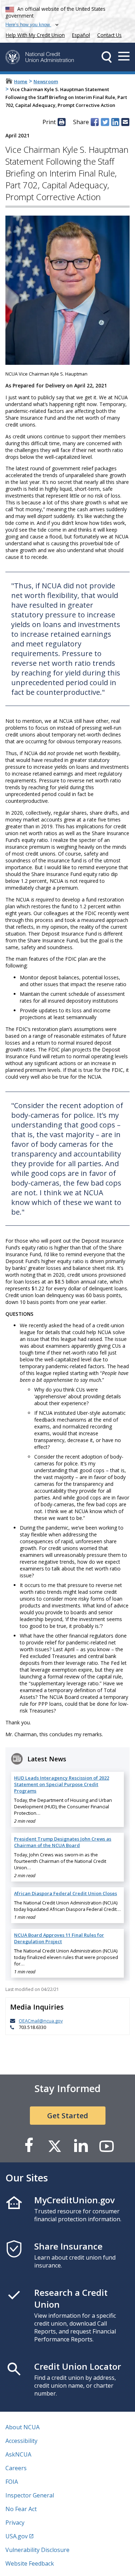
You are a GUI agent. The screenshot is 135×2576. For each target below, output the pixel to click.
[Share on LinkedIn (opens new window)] (115, 122)
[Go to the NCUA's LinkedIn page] (81, 2146)
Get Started (68, 2116)
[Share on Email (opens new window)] (125, 122)
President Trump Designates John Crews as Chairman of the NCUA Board (63, 1842)
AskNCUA (18, 2454)
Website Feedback (30, 2563)
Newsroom (46, 81)
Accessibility (21, 2441)
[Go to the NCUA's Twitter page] (55, 2146)
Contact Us (109, 35)
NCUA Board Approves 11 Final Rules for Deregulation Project (59, 1938)
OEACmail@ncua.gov (41, 2021)
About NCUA (22, 2427)
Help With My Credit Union (34, 34)
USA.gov (17, 2536)
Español (81, 35)
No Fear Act (21, 2509)
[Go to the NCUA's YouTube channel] (107, 2146)
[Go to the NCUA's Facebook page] (29, 2146)
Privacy (15, 2523)
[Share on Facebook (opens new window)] (95, 122)
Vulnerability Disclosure (37, 2550)
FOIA (12, 2482)
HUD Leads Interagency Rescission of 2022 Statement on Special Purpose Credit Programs (62, 1784)
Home (21, 81)
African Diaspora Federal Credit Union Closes (66, 1893)
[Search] (107, 57)
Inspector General (30, 2495)
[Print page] (62, 122)
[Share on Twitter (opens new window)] (105, 122)
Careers (16, 2468)
